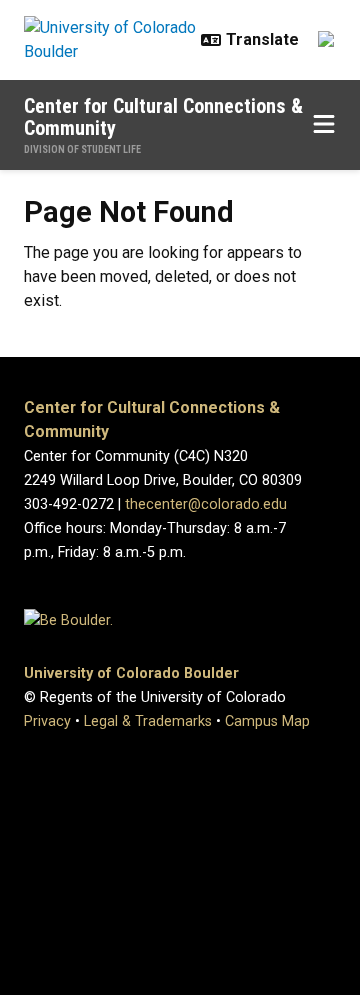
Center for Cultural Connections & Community (163, 117)
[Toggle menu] (324, 125)
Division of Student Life (82, 149)
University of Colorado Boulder (131, 673)
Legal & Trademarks (148, 721)
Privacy (47, 721)
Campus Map (267, 721)
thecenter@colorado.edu (206, 504)
